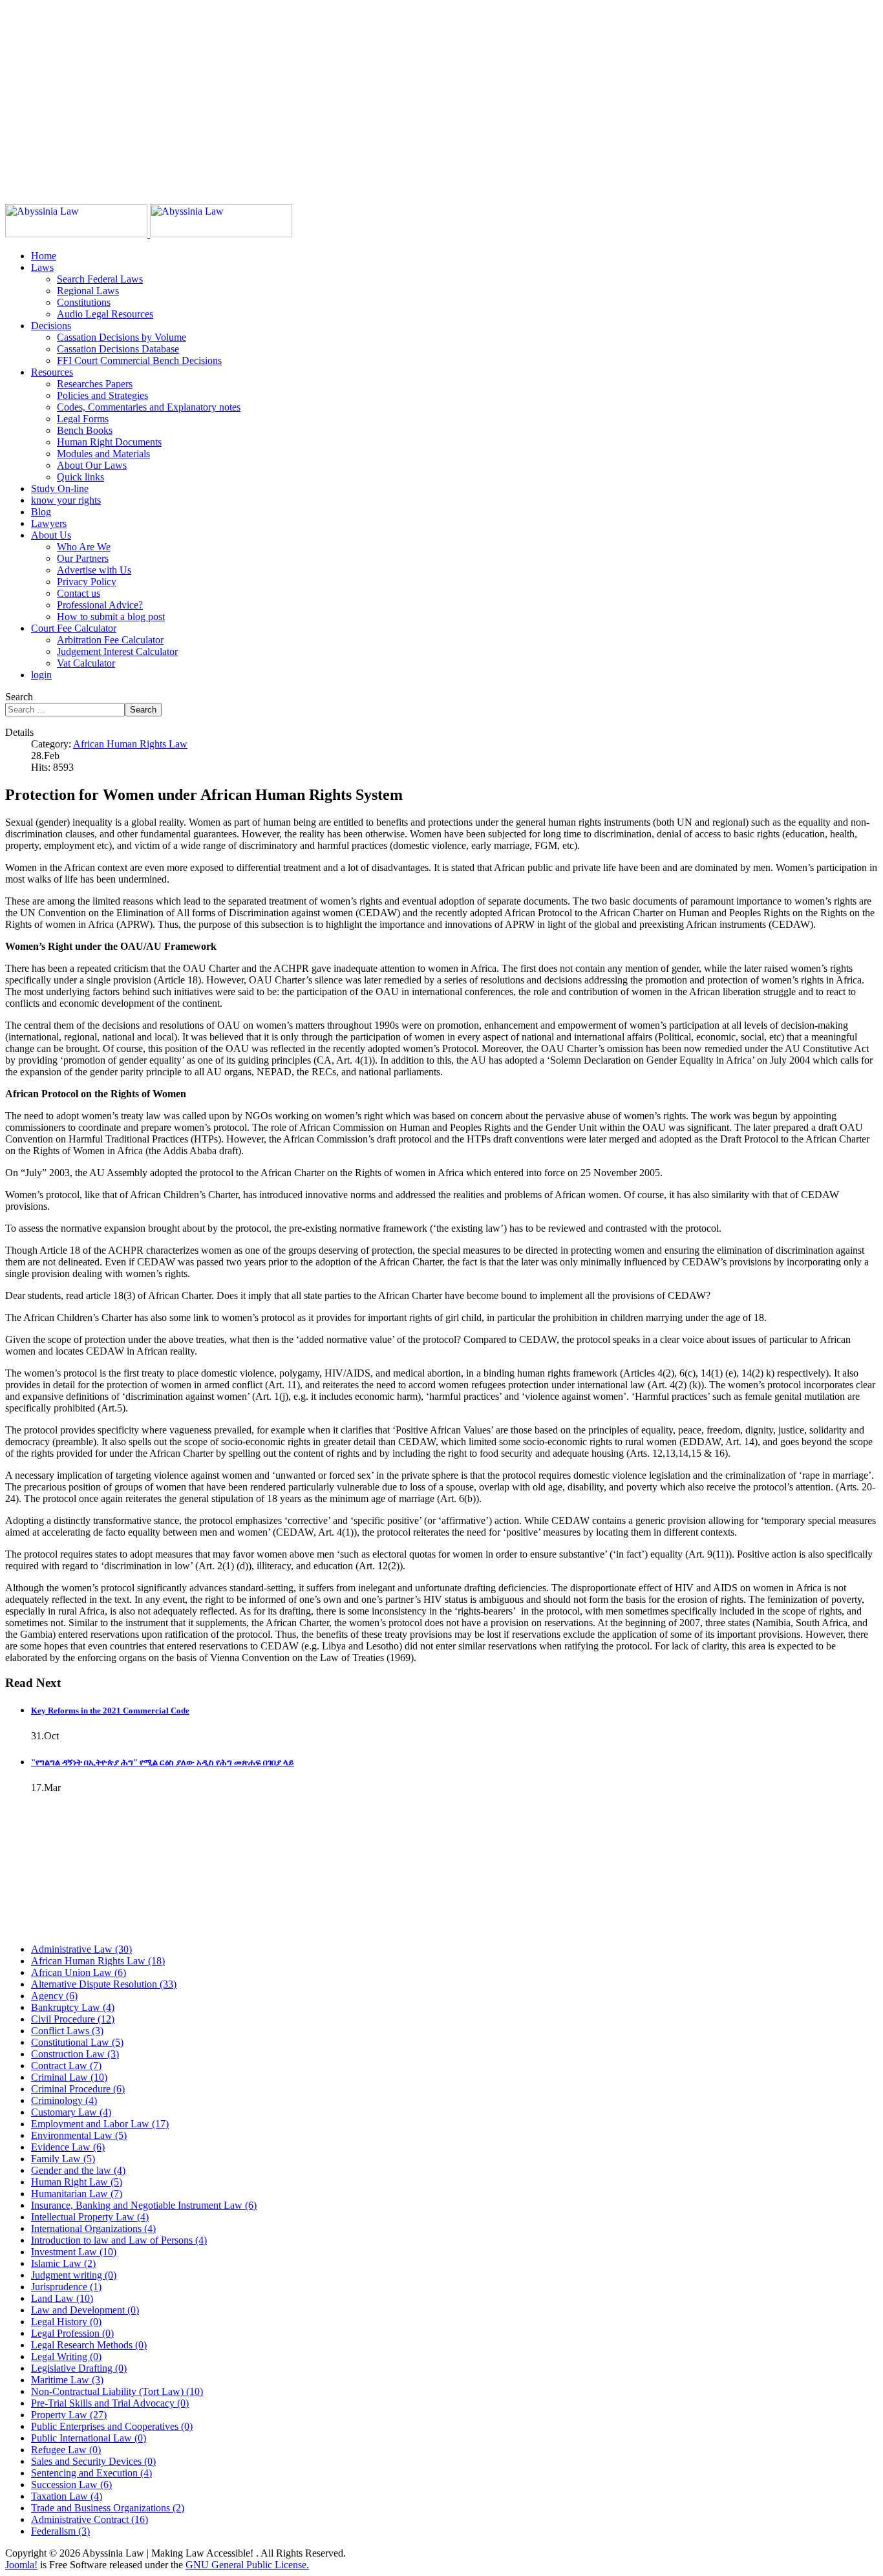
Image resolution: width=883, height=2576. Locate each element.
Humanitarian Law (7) (77, 2194)
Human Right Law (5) (77, 2182)
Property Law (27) (69, 2415)
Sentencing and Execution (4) (91, 2473)
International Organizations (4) (93, 2228)
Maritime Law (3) (67, 2380)
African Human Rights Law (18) (98, 1961)
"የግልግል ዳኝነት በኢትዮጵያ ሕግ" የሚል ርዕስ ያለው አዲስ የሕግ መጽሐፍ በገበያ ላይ (163, 1762)
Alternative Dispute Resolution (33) (104, 1984)
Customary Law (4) (71, 2112)
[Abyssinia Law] (149, 234)
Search (19, 697)
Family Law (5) (63, 2159)
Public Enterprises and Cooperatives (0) (112, 2426)
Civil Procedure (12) (73, 2019)
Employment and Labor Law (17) (100, 2124)
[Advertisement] (393, 96)
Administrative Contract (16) (90, 2519)
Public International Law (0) (89, 2438)
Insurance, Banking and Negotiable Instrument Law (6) (144, 2205)
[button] (42, 267)
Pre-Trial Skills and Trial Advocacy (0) (110, 2403)
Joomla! (21, 2565)
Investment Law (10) (74, 2252)
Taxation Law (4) (67, 2496)
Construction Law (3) (75, 2054)
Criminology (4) (64, 2100)
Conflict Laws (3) (67, 2031)
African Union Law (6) (79, 1972)
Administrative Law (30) (81, 1949)
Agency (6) (54, 1996)
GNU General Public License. (247, 2565)
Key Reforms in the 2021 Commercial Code (110, 1711)
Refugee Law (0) (66, 2450)
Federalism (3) (60, 2531)
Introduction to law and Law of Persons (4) (119, 2240)
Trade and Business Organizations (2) (108, 2508)
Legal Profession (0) (72, 2333)
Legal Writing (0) (66, 2356)
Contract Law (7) (66, 2066)
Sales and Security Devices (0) (93, 2461)
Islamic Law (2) (63, 2263)
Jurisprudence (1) (66, 2287)
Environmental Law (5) (79, 2135)
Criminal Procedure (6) (78, 2089)
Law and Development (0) (85, 2310)
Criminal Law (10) (69, 2077)
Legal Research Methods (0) (89, 2345)
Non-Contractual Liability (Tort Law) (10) (117, 2391)
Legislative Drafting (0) (79, 2368)
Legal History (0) (66, 2322)
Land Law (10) (62, 2298)
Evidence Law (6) (68, 2147)
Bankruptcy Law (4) (73, 2007)
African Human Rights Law (130, 744)
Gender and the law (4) (78, 2170)
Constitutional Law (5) (77, 2042)
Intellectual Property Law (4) (90, 2217)
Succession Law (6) (71, 2485)
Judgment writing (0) (74, 2275)
